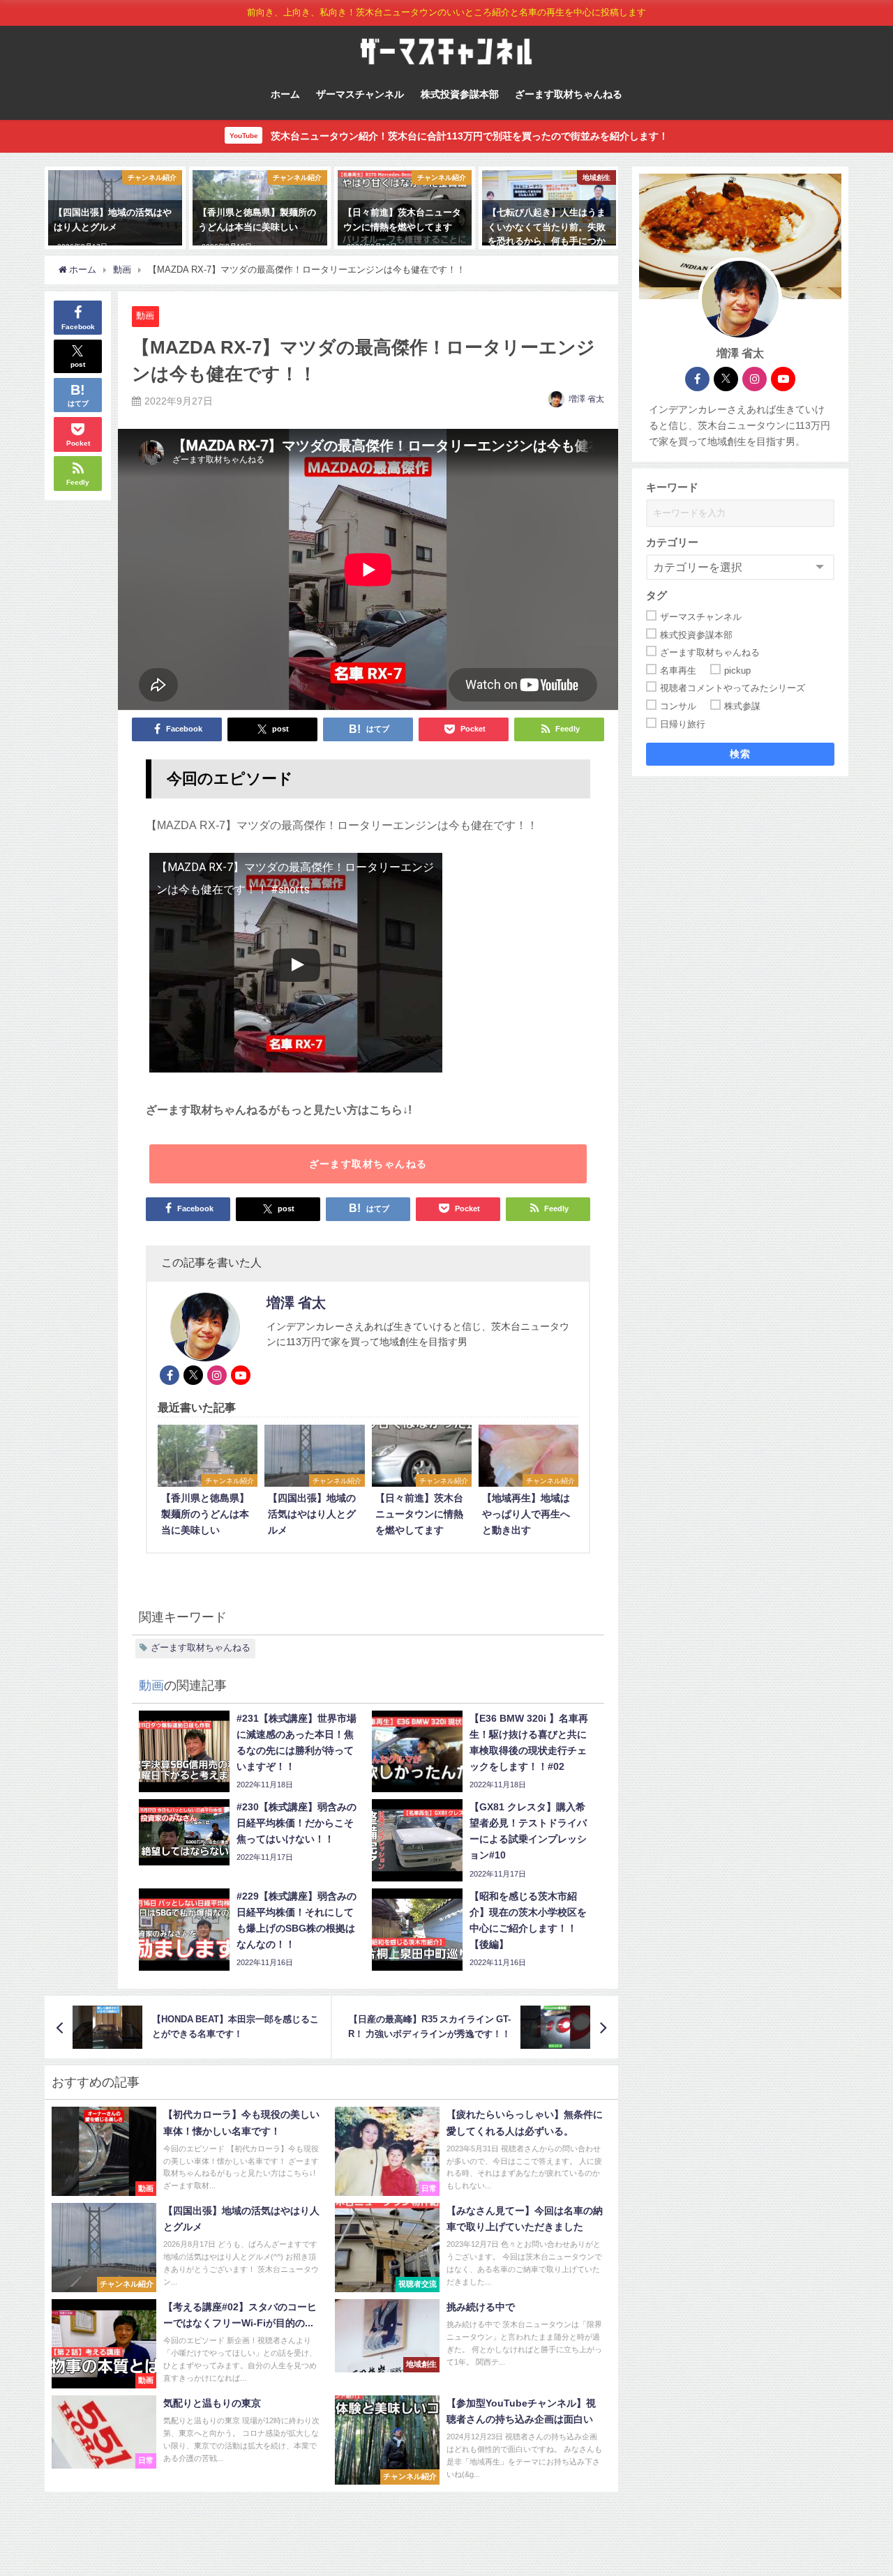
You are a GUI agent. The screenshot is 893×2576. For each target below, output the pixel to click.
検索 (741, 755)
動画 (145, 316)
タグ (656, 595)
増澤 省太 (586, 399)
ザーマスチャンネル (360, 94)
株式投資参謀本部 (460, 94)
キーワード (672, 487)
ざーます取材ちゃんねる (569, 94)
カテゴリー (672, 542)
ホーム (285, 94)
